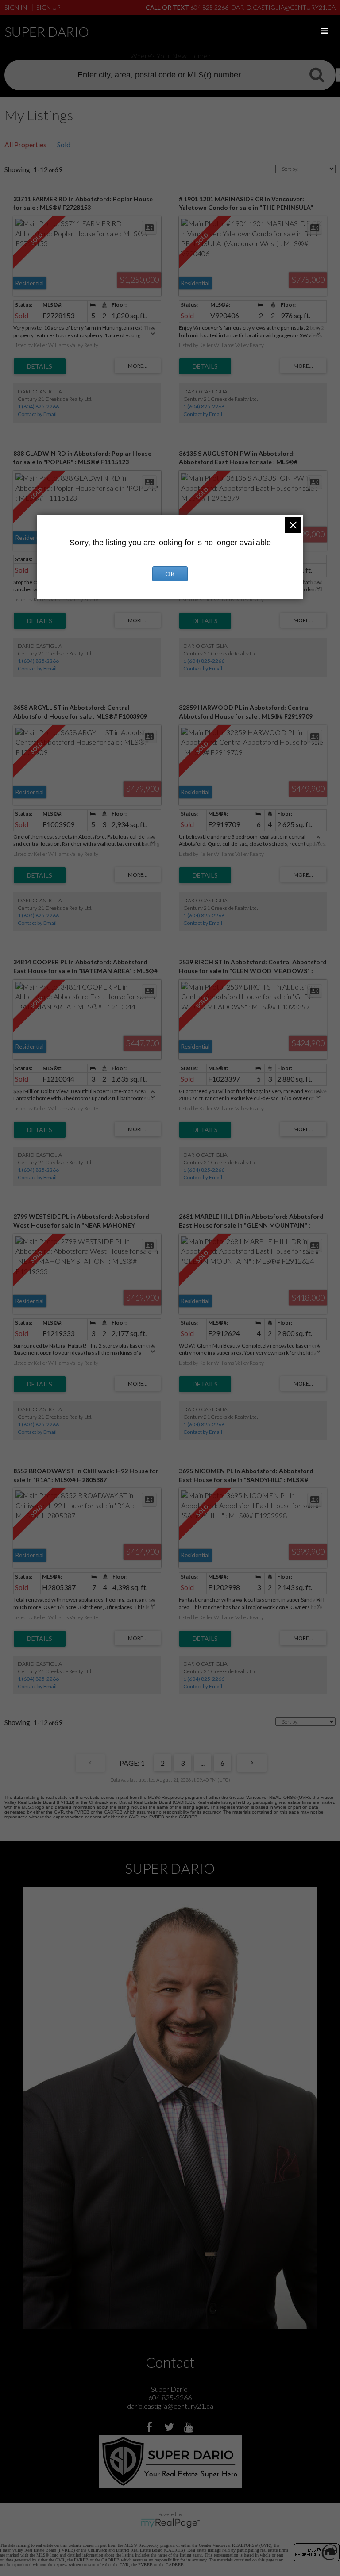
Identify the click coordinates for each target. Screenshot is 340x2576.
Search (317, 74)
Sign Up (48, 7)
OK (170, 574)
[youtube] (190, 2428)
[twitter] (170, 2428)
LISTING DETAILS (40, 366)
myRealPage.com (170, 2523)
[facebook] (150, 2428)
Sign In (16, 7)
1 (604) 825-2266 (38, 406)
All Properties (25, 144)
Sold (64, 144)
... (203, 1763)
